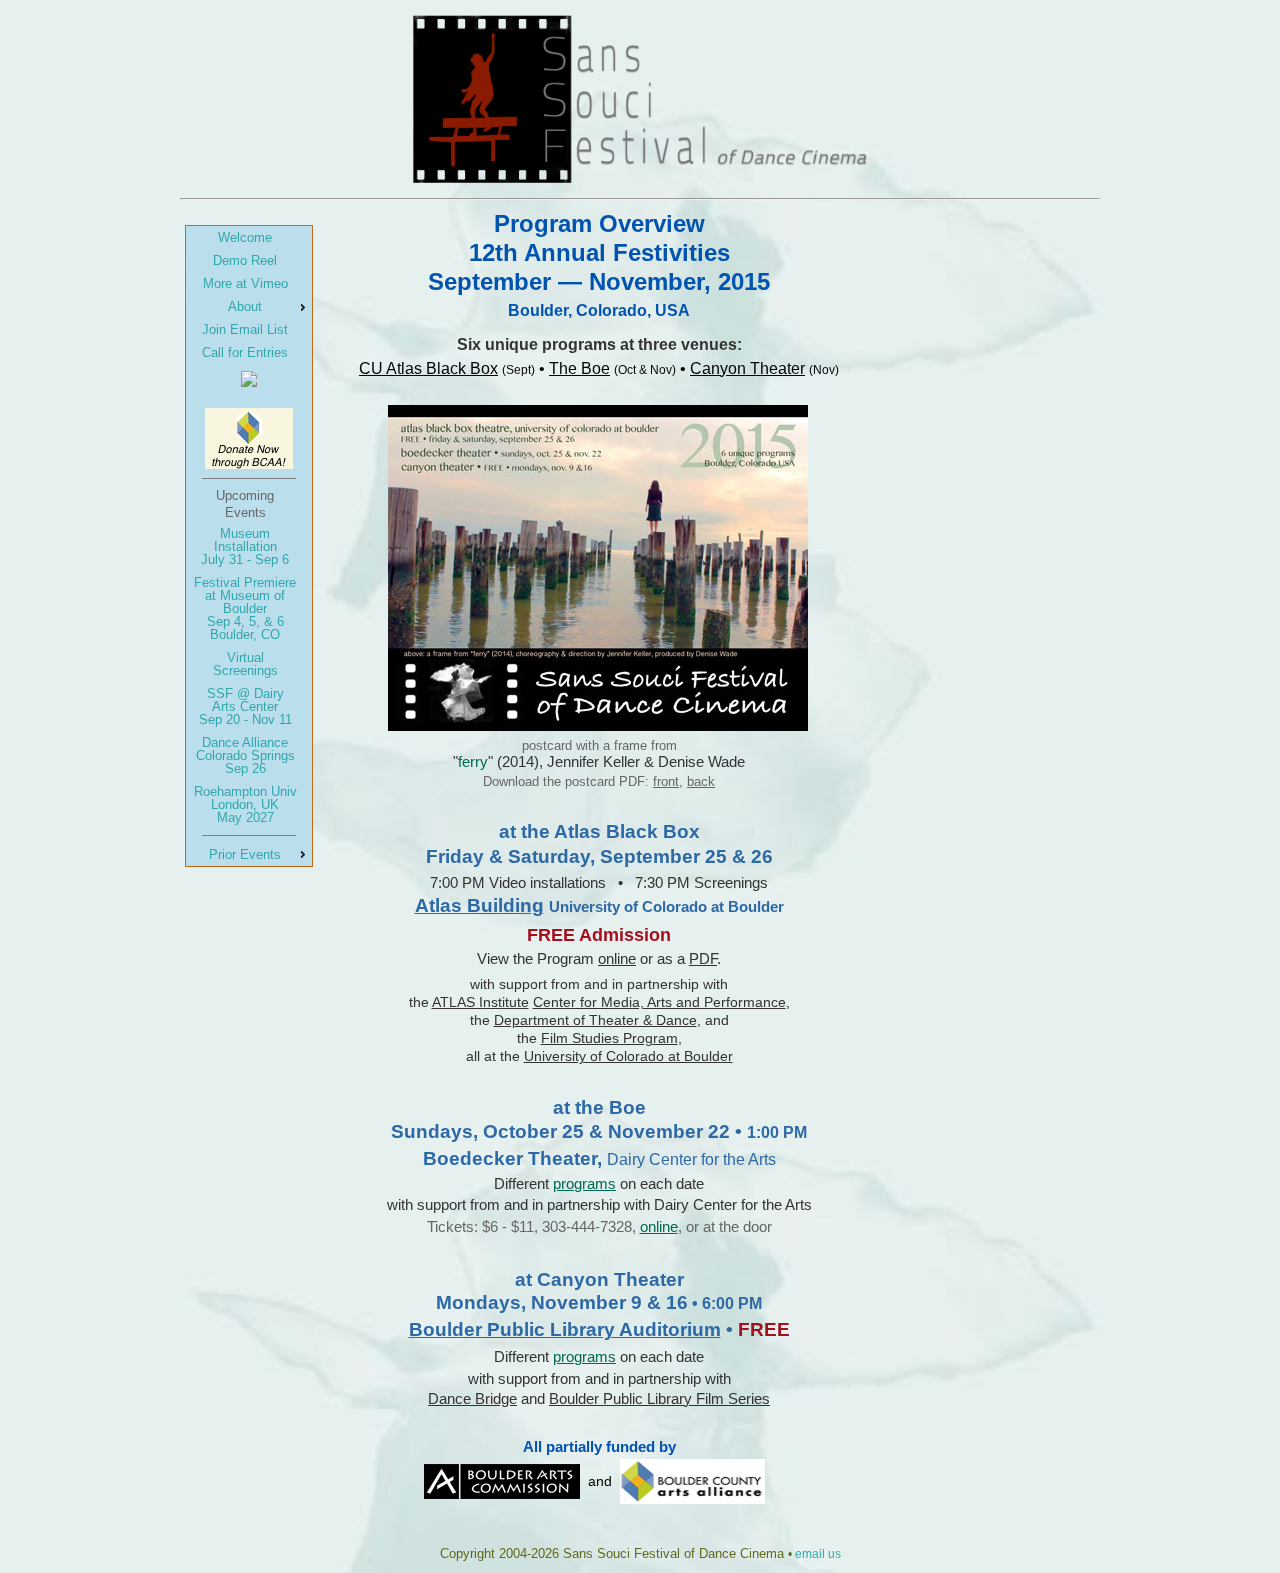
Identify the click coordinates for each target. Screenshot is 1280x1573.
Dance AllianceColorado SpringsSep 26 (245, 755)
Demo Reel (245, 260)
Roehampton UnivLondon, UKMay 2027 (245, 804)
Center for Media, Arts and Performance (659, 1002)
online (617, 958)
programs (584, 1183)
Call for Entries (245, 352)
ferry (473, 761)
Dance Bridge (472, 1398)
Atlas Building (479, 905)
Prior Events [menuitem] (245, 854)
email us (818, 1554)
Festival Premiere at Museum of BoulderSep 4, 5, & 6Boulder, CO (245, 608)
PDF (703, 958)
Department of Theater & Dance (595, 1020)
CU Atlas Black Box (428, 368)
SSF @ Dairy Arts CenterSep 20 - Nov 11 (245, 706)
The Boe (579, 368)
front (666, 781)
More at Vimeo (245, 283)
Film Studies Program (609, 1038)
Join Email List (245, 329)
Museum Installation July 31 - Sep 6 (245, 546)
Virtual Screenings (245, 664)
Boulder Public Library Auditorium (565, 1329)
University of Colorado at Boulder (628, 1056)
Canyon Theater (747, 368)
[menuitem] (249, 237)
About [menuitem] (245, 306)
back (701, 781)
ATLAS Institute (480, 1002)
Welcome (245, 237)
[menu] (249, 546)
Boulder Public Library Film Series (659, 1398)
